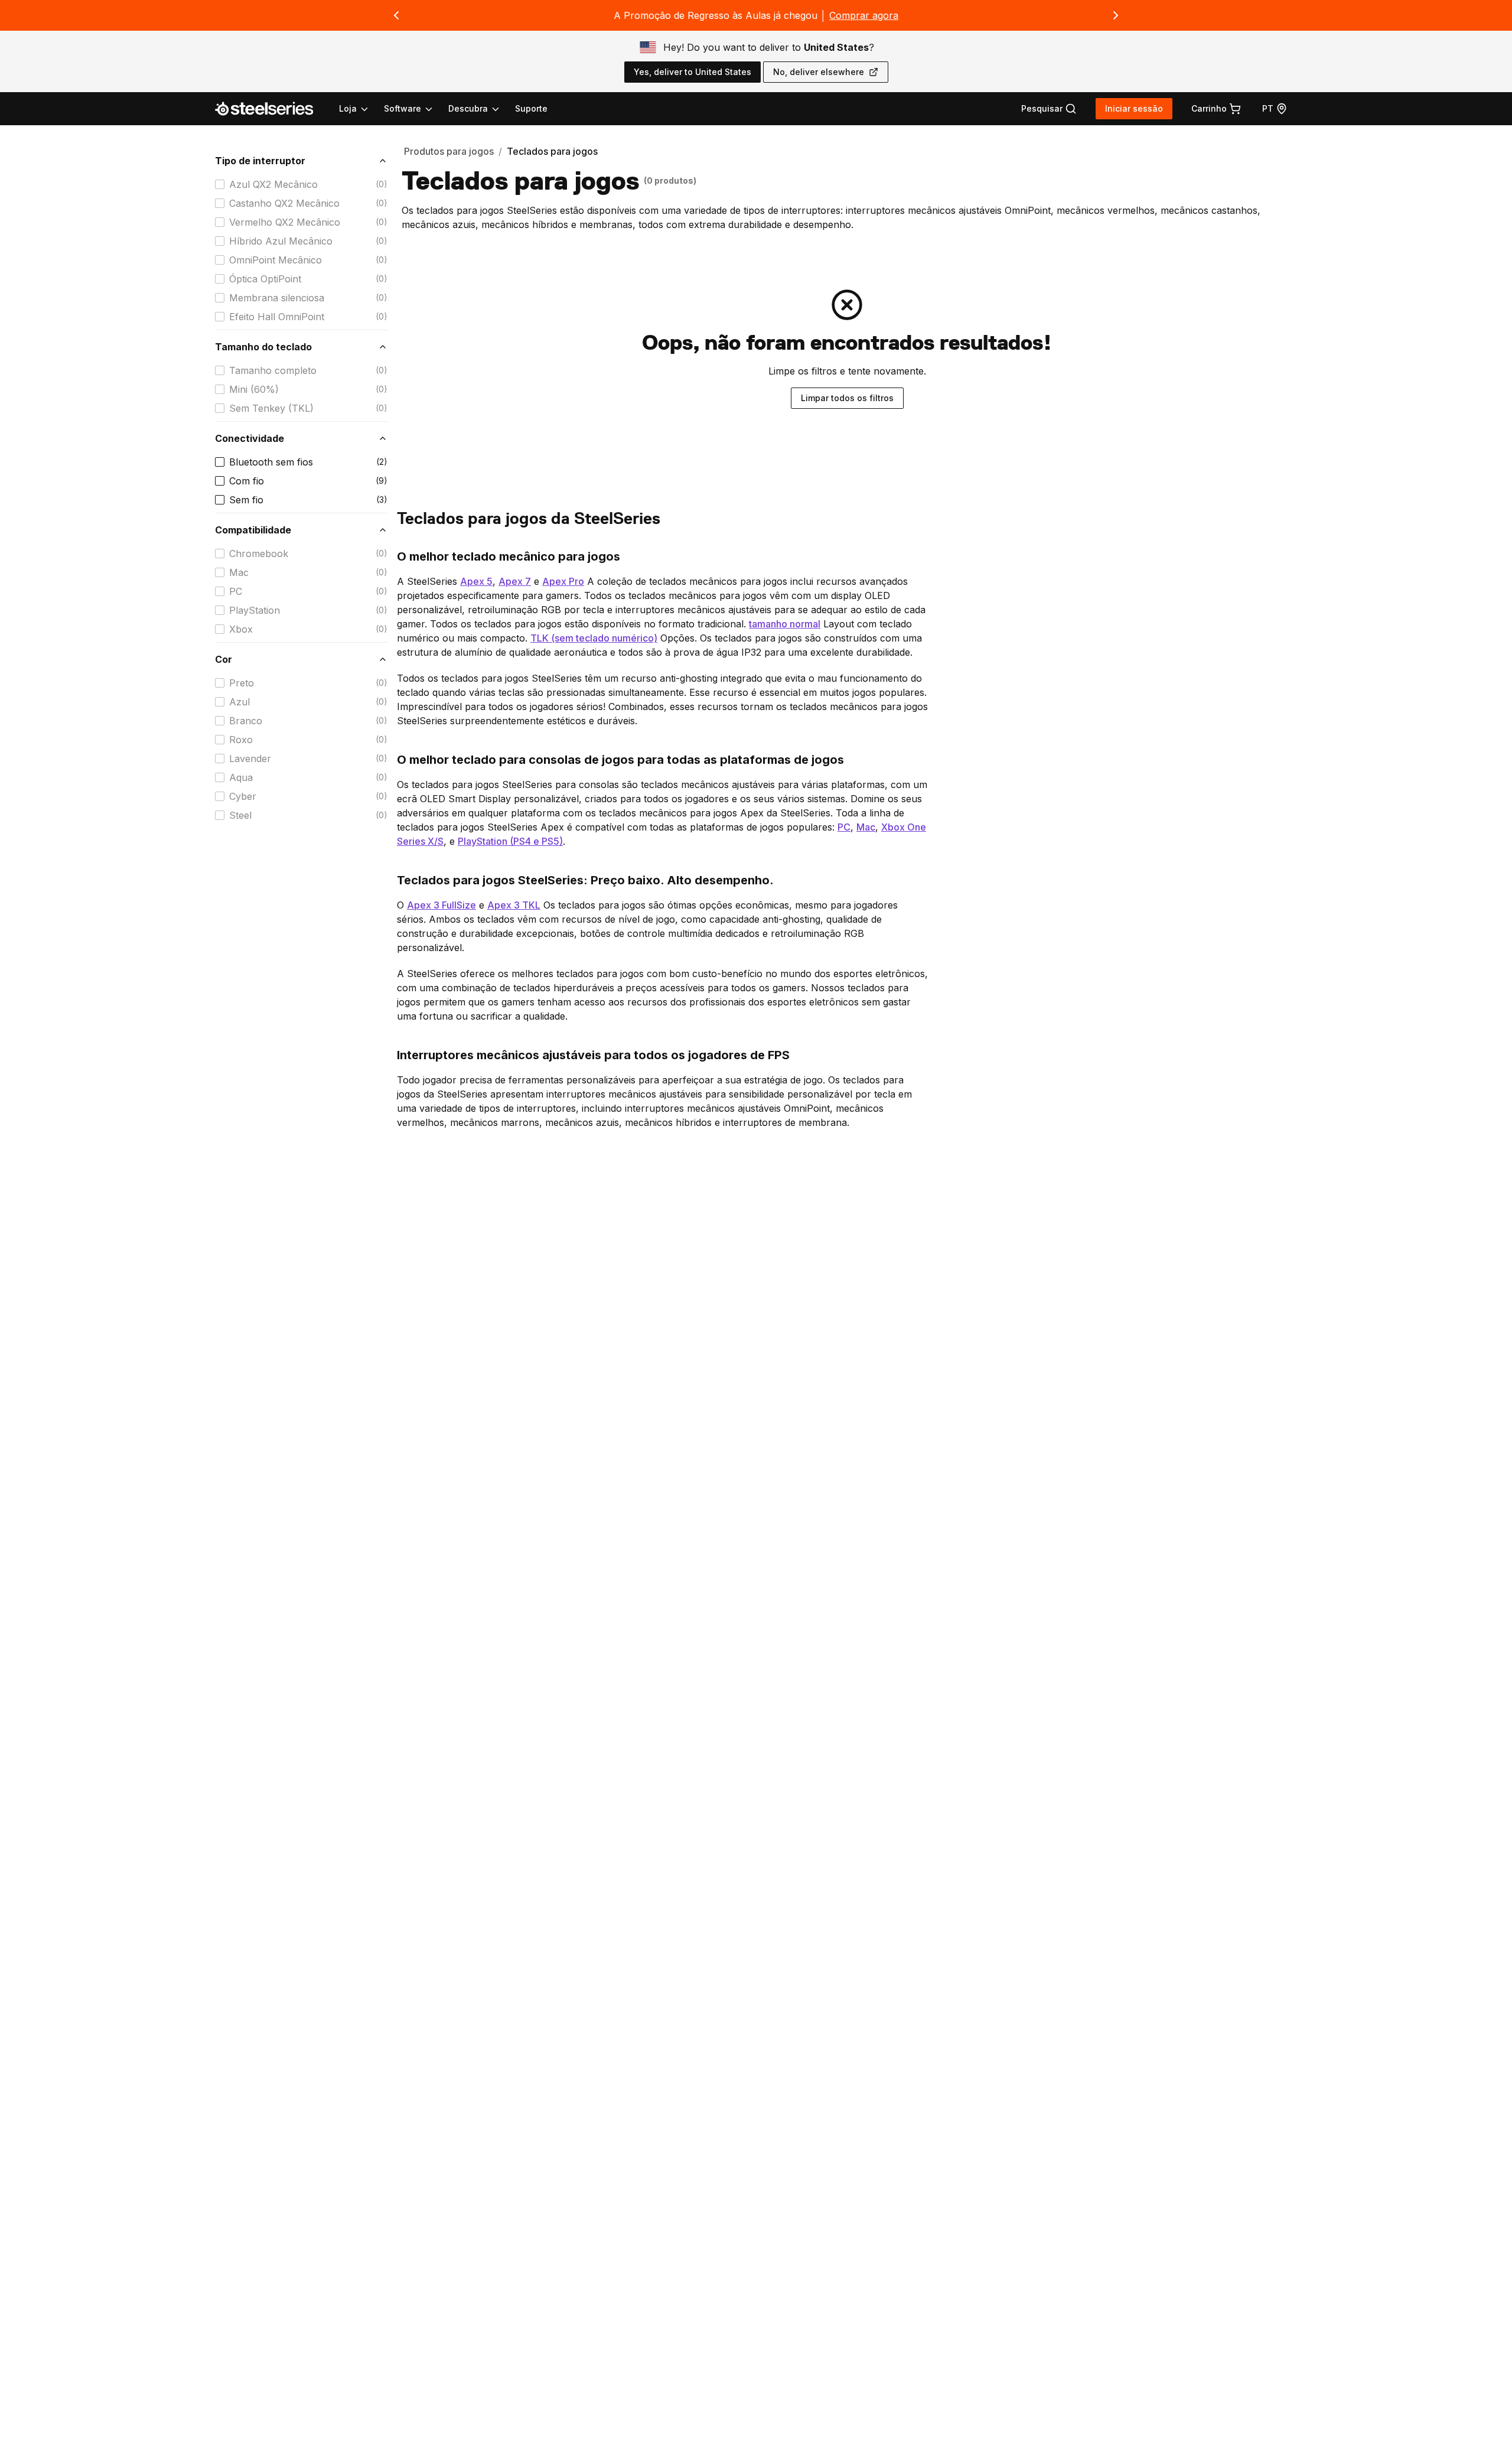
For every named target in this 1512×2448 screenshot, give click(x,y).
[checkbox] (220, 184)
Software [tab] (403, 108)
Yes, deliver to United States (693, 72)
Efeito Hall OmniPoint (277, 317)
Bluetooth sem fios (271, 462)
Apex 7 (515, 581)
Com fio (247, 481)
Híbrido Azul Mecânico (281, 241)
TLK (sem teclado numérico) (594, 638)
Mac (239, 572)
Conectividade (250, 438)
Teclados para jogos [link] (552, 151)
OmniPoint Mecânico (276, 260)
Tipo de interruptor (260, 161)
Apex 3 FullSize (441, 905)
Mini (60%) (254, 389)
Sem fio (246, 500)
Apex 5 (476, 581)
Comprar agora (864, 15)
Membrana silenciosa (277, 298)
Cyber (243, 796)
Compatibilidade (253, 530)
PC (236, 591)
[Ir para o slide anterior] (396, 15)
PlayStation (255, 610)
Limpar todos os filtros (847, 398)
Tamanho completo (273, 370)
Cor (224, 659)
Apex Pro (563, 581)
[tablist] (420, 109)
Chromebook (259, 554)
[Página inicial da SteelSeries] (271, 109)
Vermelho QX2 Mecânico (285, 222)
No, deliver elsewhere (819, 72)
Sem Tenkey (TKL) (271, 408)
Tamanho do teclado (263, 347)
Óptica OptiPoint (265, 279)
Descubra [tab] (468, 108)
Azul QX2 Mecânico (273, 184)
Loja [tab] (348, 108)
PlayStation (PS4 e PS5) (510, 841)
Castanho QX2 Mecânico (284, 203)
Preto (242, 683)
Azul (239, 702)
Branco (246, 721)
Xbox (241, 629)
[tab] (1049, 109)
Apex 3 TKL (514, 905)
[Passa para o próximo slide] (1116, 15)
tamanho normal (785, 624)
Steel (240, 815)
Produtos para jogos (449, 151)
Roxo (241, 740)
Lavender (250, 759)
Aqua (241, 777)
